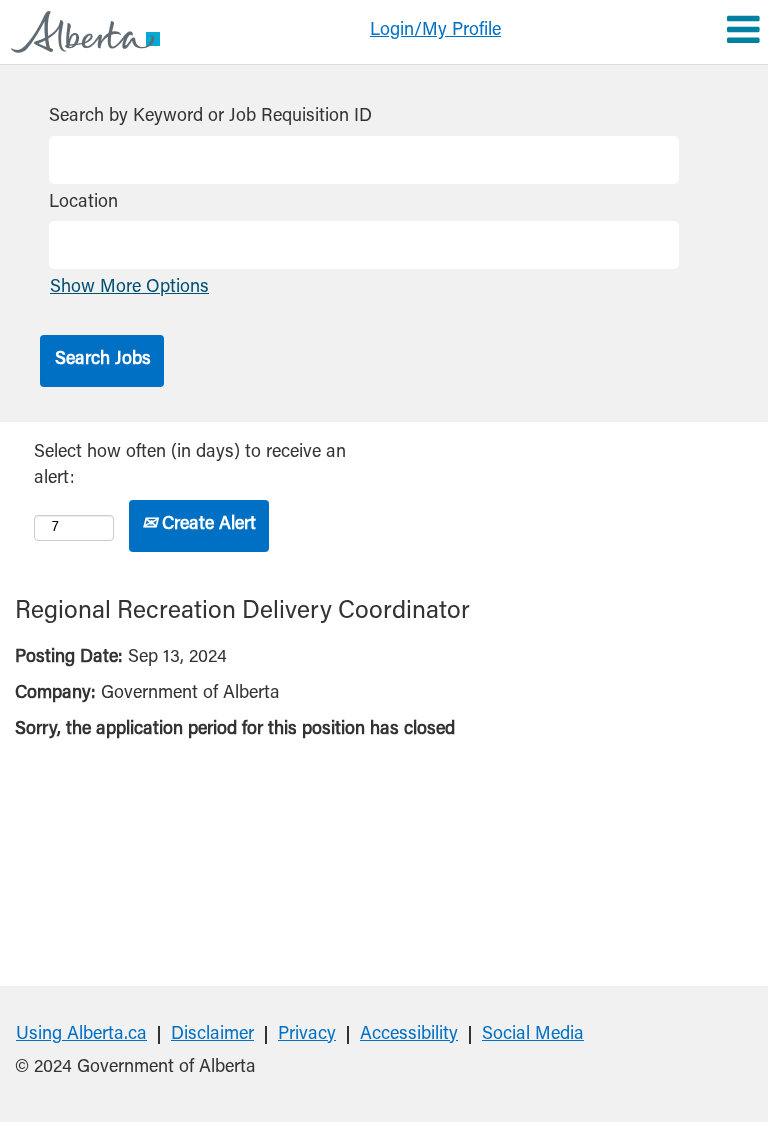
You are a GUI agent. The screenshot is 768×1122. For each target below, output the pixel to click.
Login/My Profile (435, 31)
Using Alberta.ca (81, 1035)
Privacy (307, 1035)
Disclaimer (212, 1035)
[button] (640, 32)
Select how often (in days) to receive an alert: (190, 466)
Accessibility (409, 1035)
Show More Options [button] (129, 288)
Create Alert (206, 525)
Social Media (533, 1035)
